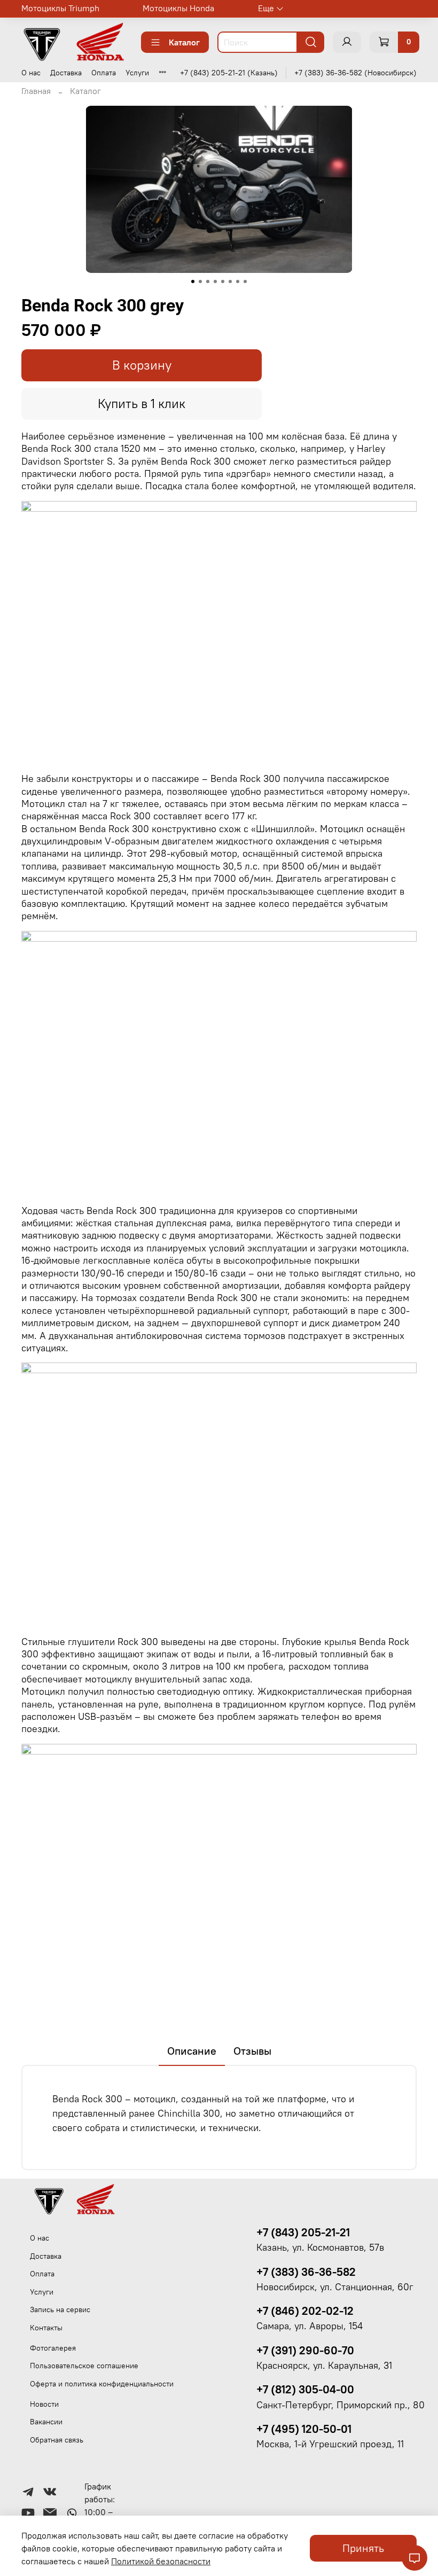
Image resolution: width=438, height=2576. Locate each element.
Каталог (184, 42)
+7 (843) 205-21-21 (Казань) (229, 73)
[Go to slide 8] (245, 281)
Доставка (66, 73)
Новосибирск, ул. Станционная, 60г (335, 2287)
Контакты (46, 2328)
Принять (363, 2548)
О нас (31, 73)
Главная (36, 91)
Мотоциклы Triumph (60, 8)
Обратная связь (57, 2440)
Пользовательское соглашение (84, 2366)
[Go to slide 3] (208, 281)
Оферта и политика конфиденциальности (102, 2384)
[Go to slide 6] (230, 281)
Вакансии (46, 2422)
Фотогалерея (53, 2348)
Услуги (137, 73)
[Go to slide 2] (200, 281)
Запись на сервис (60, 2309)
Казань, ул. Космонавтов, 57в (320, 2248)
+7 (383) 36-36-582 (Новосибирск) (355, 73)
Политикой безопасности (161, 2561)
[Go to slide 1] (193, 281)
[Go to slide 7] (238, 281)
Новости (44, 2404)
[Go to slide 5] (223, 281)
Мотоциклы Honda (178, 8)
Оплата (104, 73)
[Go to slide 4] (215, 281)
